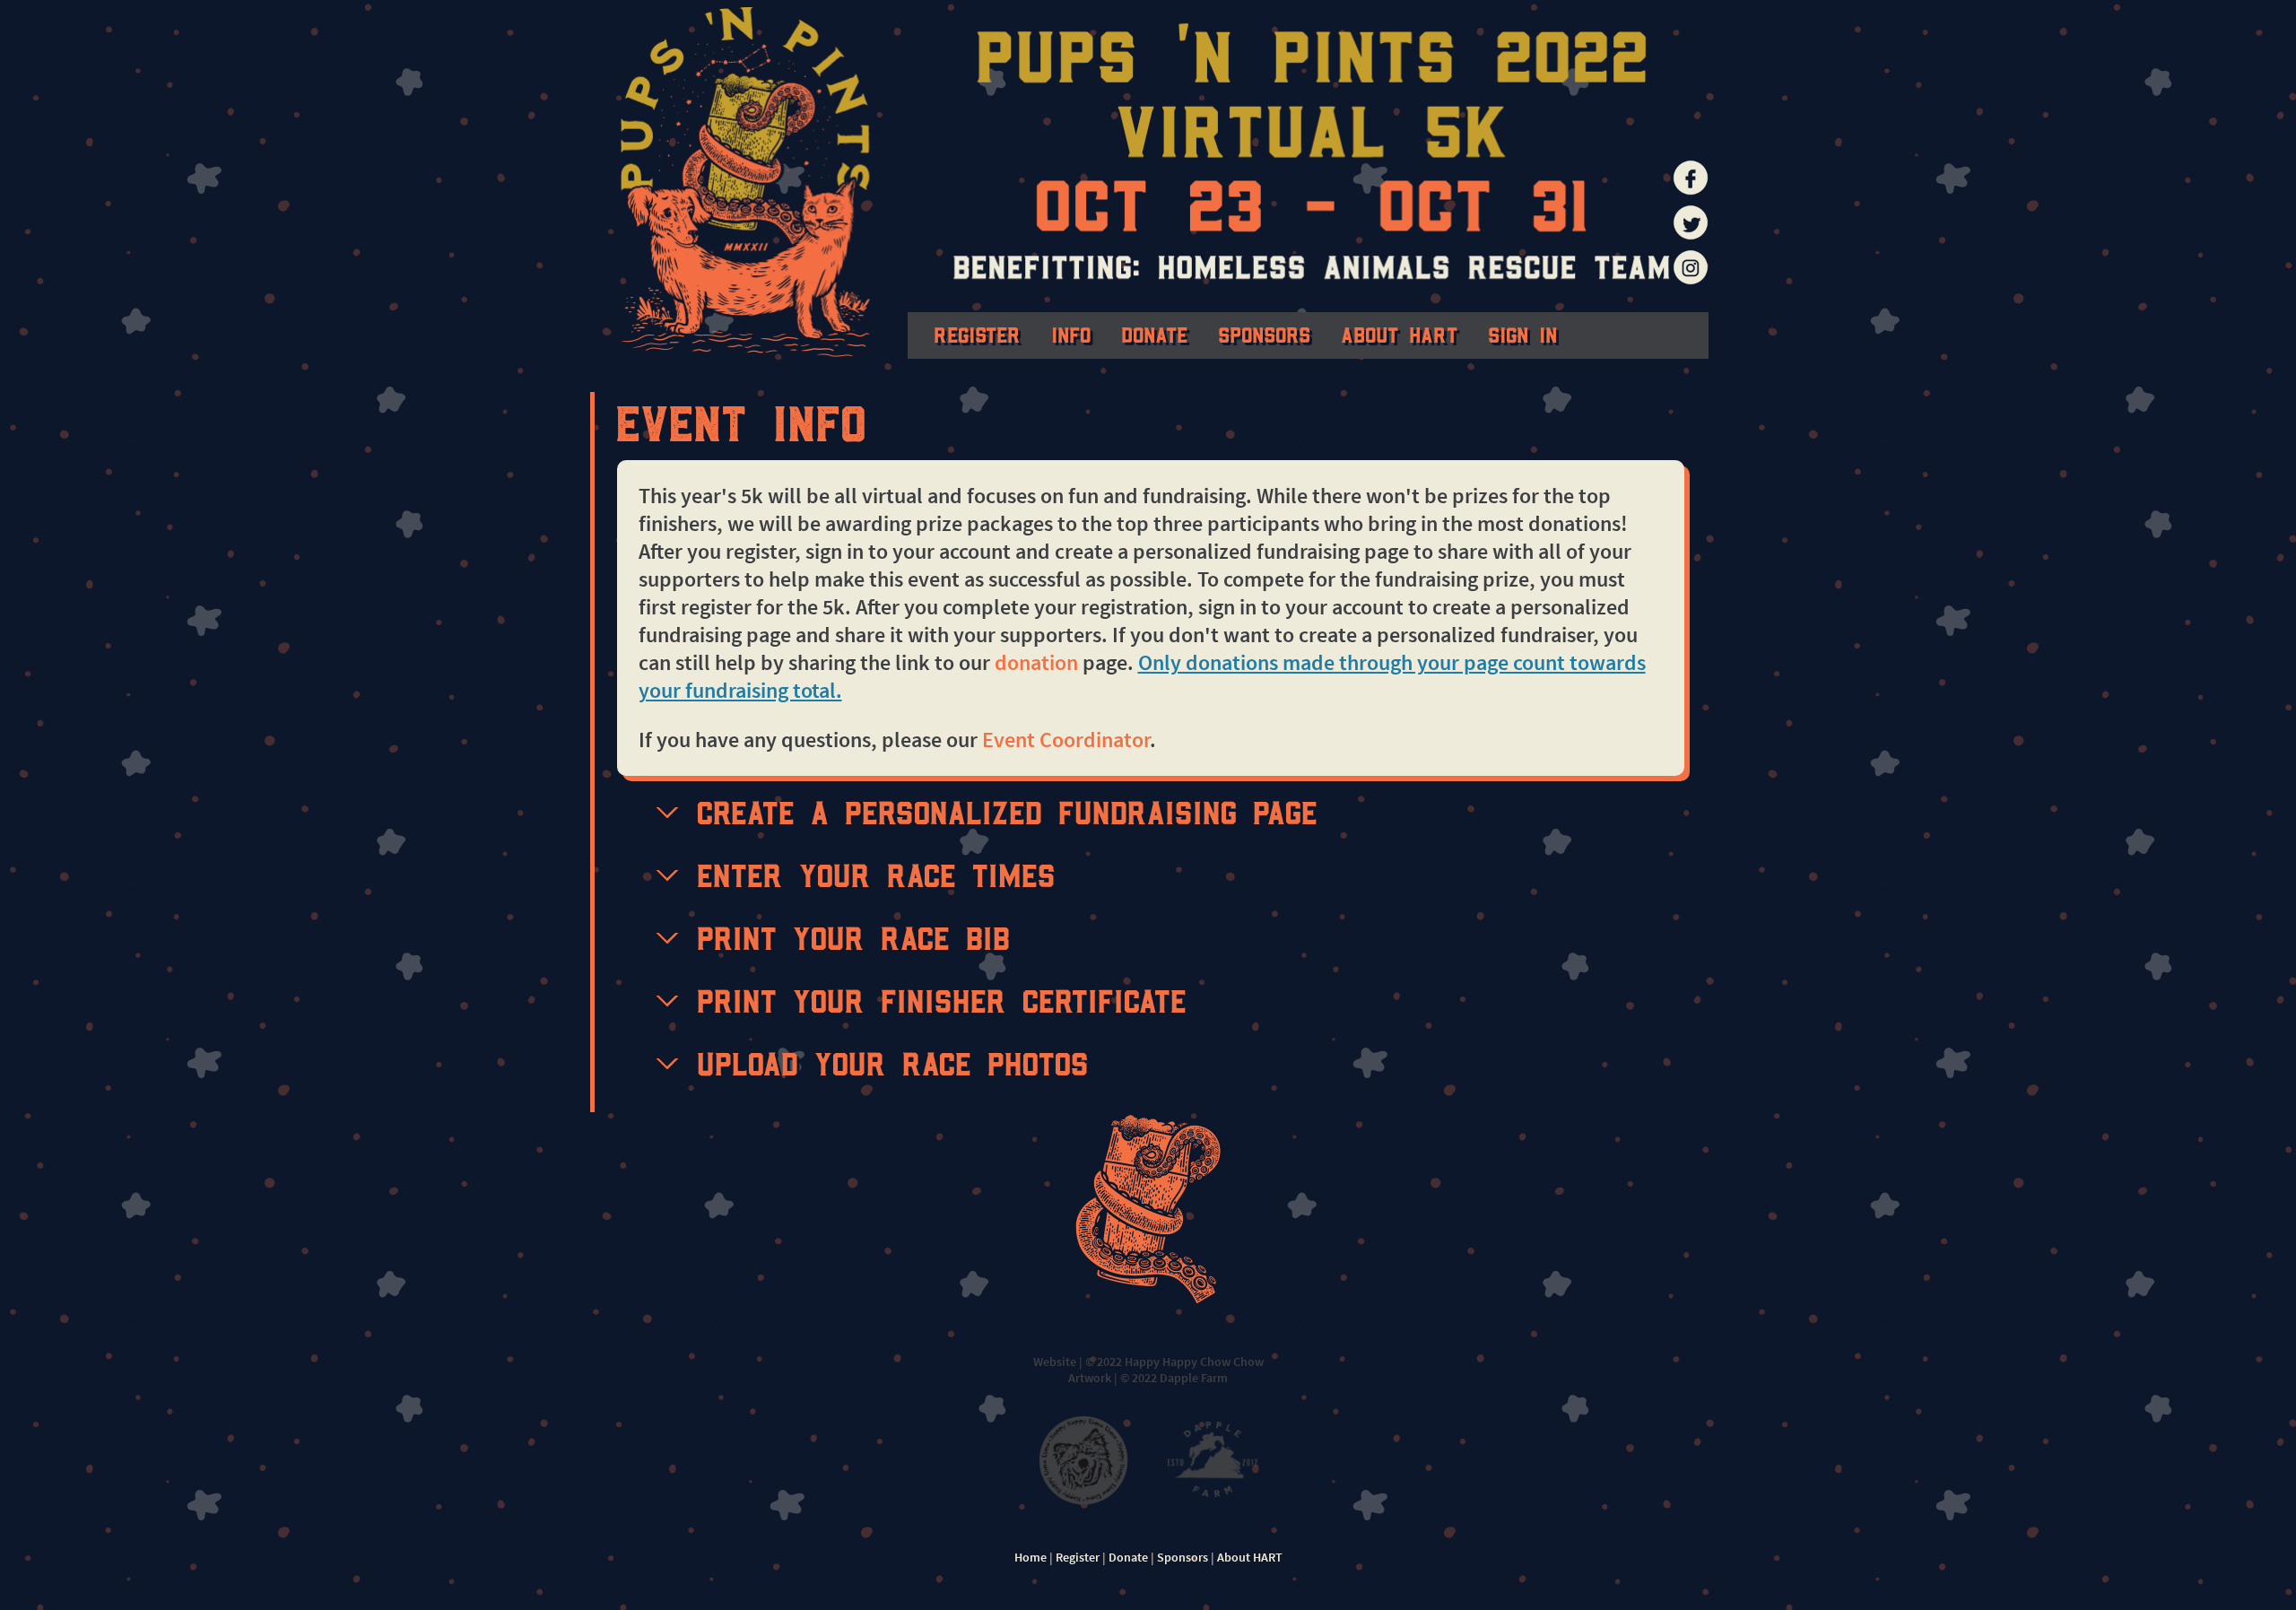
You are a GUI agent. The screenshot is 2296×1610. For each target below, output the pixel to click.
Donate (1155, 334)
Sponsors (1265, 334)
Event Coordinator (1066, 740)
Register (978, 334)
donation (1036, 662)
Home (1031, 1557)
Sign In (1523, 334)
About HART (1400, 334)
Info (1072, 334)
